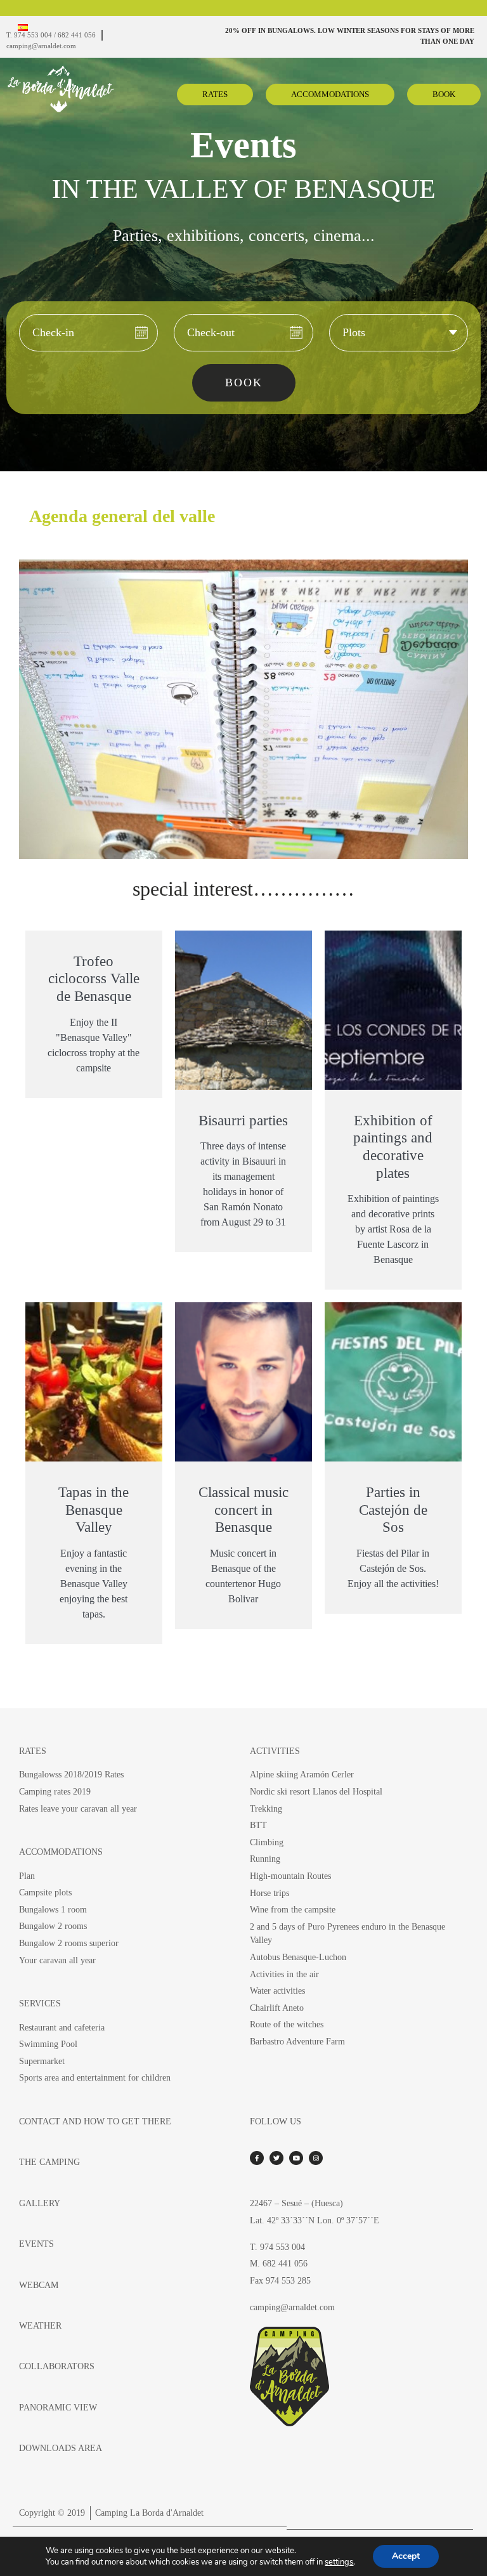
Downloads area (61, 2448)
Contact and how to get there (95, 2121)
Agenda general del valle (122, 516)
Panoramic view (58, 2407)
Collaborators (57, 2366)
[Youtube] (296, 2158)
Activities (275, 1751)
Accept (406, 2556)
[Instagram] (316, 2158)
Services (40, 2003)
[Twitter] (276, 2158)
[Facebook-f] (257, 2158)
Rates (33, 1751)
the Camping (49, 2162)
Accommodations (61, 1852)
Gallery (40, 2203)
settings (339, 2562)
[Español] (23, 28)
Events (36, 2244)
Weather (40, 2325)
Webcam (39, 2285)
